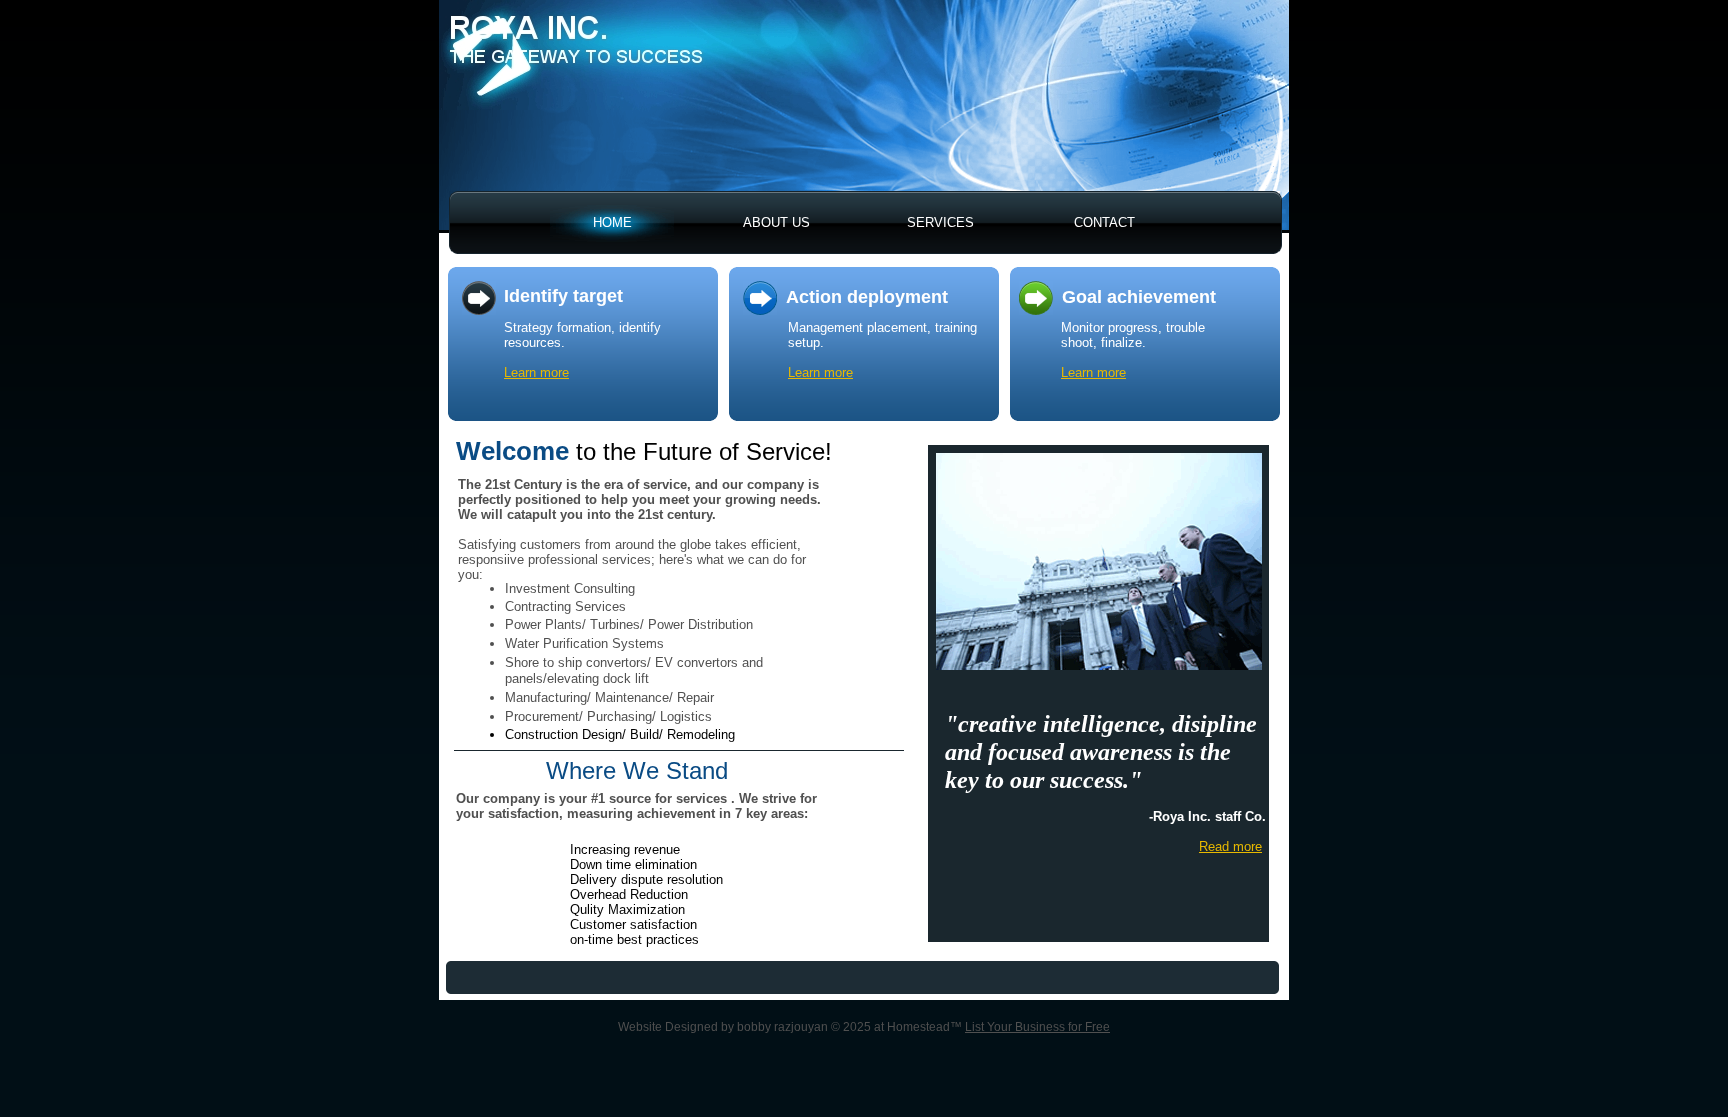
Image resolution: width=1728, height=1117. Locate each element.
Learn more (536, 372)
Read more (1230, 846)
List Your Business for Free (1037, 1027)
